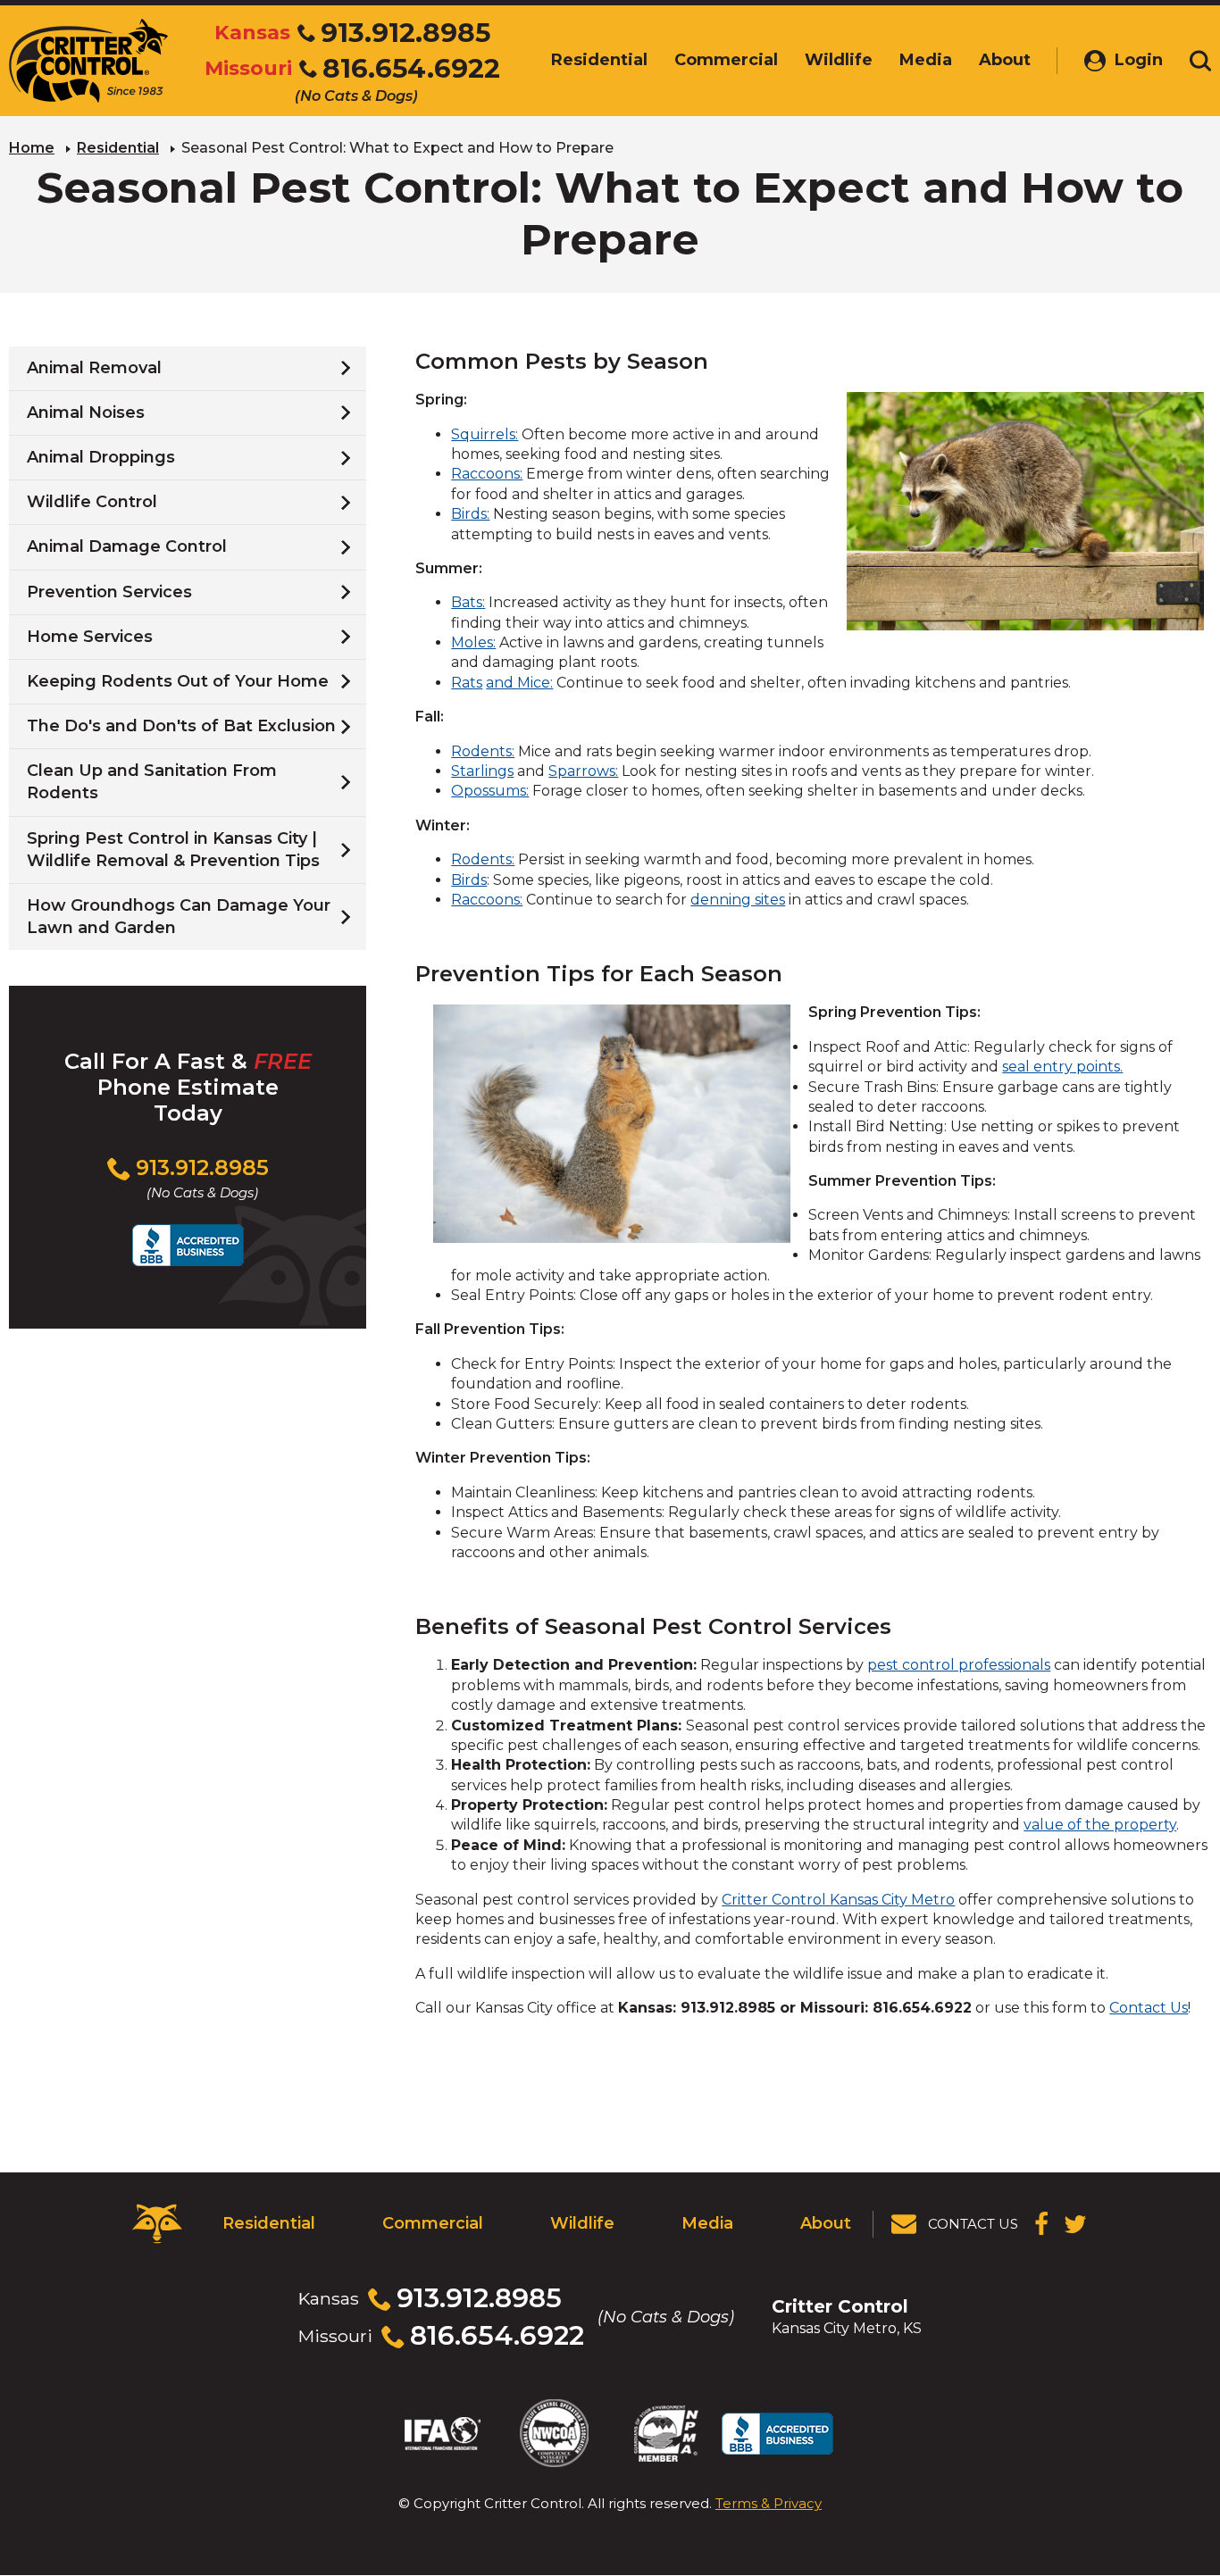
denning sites (738, 900)
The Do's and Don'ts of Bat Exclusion (181, 726)
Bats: (468, 602)
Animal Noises (86, 413)
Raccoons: (487, 474)
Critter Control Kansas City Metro (838, 1900)
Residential (118, 148)
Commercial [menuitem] (726, 60)
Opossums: (490, 791)
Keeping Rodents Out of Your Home (178, 681)
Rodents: (483, 751)
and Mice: (519, 683)
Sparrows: (583, 771)
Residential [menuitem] (599, 60)
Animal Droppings (101, 457)
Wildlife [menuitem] (839, 60)
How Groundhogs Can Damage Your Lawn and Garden (179, 917)
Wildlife (582, 2223)
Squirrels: (485, 434)
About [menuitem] (1005, 60)
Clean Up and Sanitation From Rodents (152, 782)
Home (32, 148)
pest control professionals (959, 1665)
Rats (467, 683)
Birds (469, 880)
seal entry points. (1062, 1067)
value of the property (1100, 1825)
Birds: (470, 514)
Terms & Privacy (769, 2503)
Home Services (90, 637)
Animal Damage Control (127, 546)
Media (707, 2223)
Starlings (482, 771)
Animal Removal (94, 368)
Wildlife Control (92, 502)
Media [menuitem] (926, 60)
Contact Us (1149, 2008)
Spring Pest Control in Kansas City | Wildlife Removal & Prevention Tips (173, 850)
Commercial (433, 2223)
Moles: (473, 642)
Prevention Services (109, 592)
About (826, 2223)
